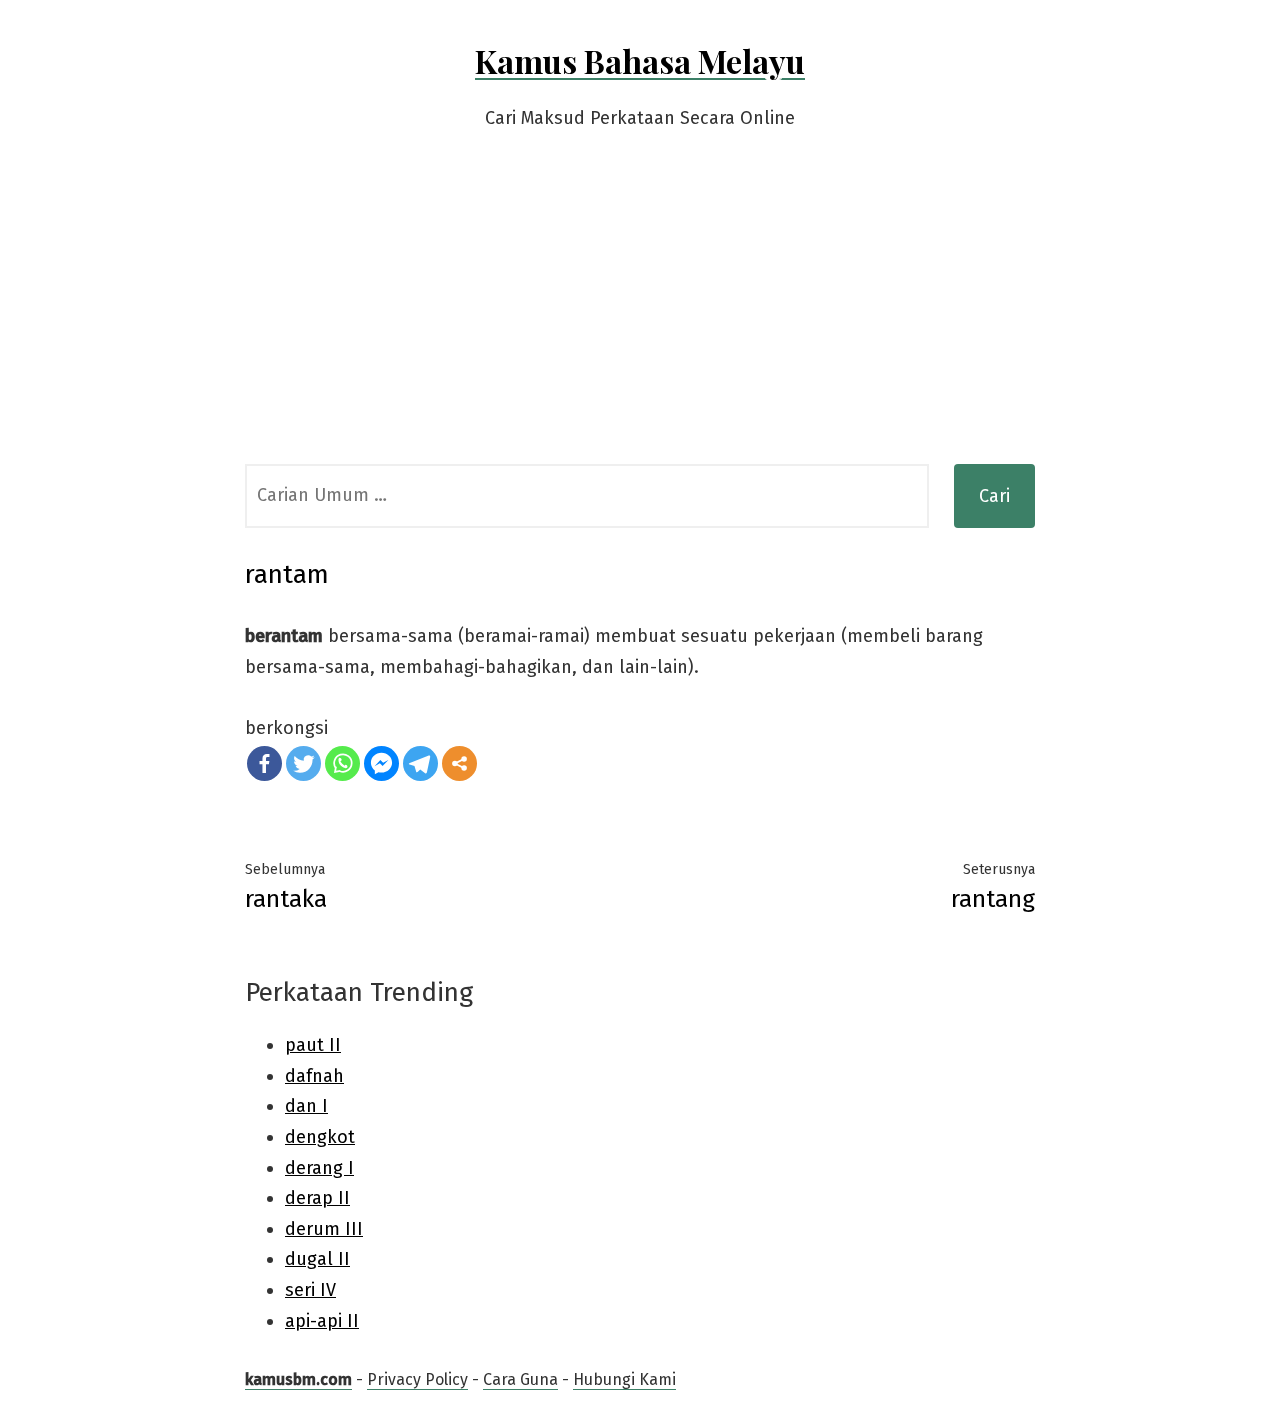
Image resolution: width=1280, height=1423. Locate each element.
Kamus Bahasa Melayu (640, 60)
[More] (459, 763)
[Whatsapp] (342, 763)
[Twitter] (303, 763)
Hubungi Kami (624, 1379)
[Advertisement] (640, 314)
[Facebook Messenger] (381, 763)
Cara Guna (520, 1379)
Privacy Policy (417, 1379)
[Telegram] (420, 763)
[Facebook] (264, 763)
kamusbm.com (298, 1379)
